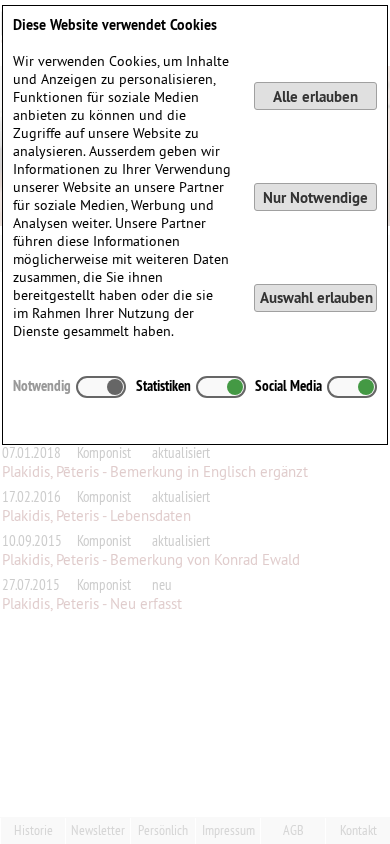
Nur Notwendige (315, 197)
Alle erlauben (315, 96)
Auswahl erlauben (316, 297)
